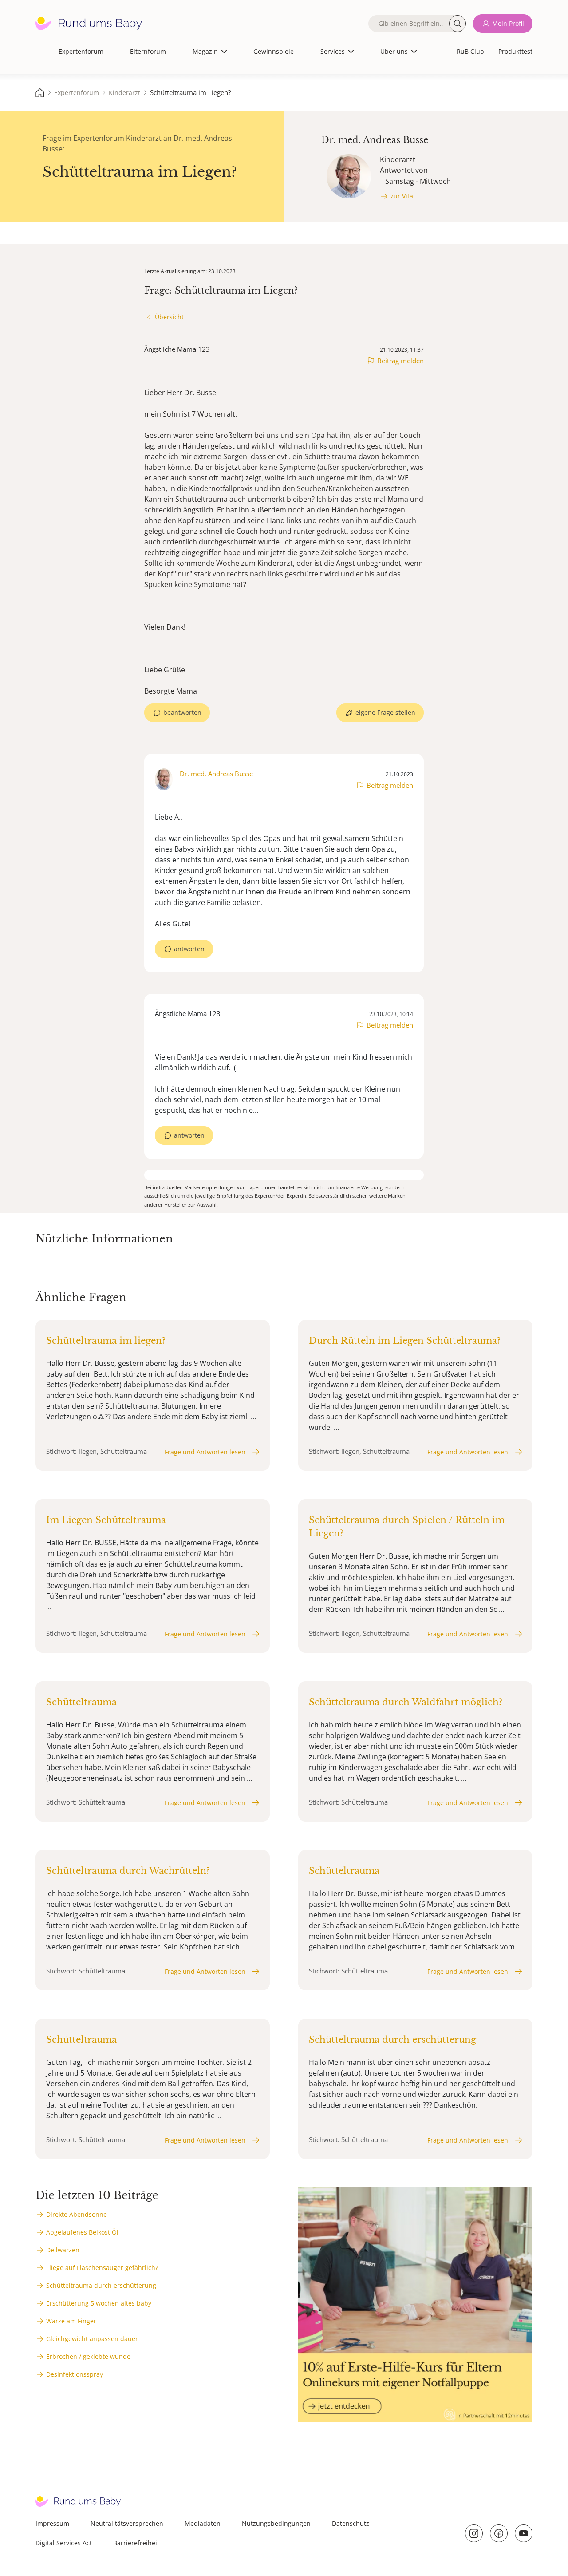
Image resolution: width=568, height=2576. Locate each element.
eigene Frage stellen (385, 712)
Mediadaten (203, 2523)
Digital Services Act (64, 2543)
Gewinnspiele (274, 51)
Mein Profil (508, 23)
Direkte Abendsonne (77, 2214)
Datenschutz (351, 2523)
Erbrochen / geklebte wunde (88, 2356)
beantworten (182, 712)
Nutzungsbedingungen (276, 2523)
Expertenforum (81, 51)
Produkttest (515, 51)
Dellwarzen (63, 2250)
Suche (458, 24)
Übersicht (169, 317)
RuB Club (470, 51)
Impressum (52, 2523)
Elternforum (148, 51)
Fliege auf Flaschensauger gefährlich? (102, 2268)
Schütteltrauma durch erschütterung (101, 2285)
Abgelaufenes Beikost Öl (82, 2232)
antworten (189, 949)
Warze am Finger (71, 2321)
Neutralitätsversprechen (127, 2523)
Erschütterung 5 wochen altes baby (99, 2303)
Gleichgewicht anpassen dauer (92, 2339)
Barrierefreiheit (136, 2543)
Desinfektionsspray (75, 2374)
